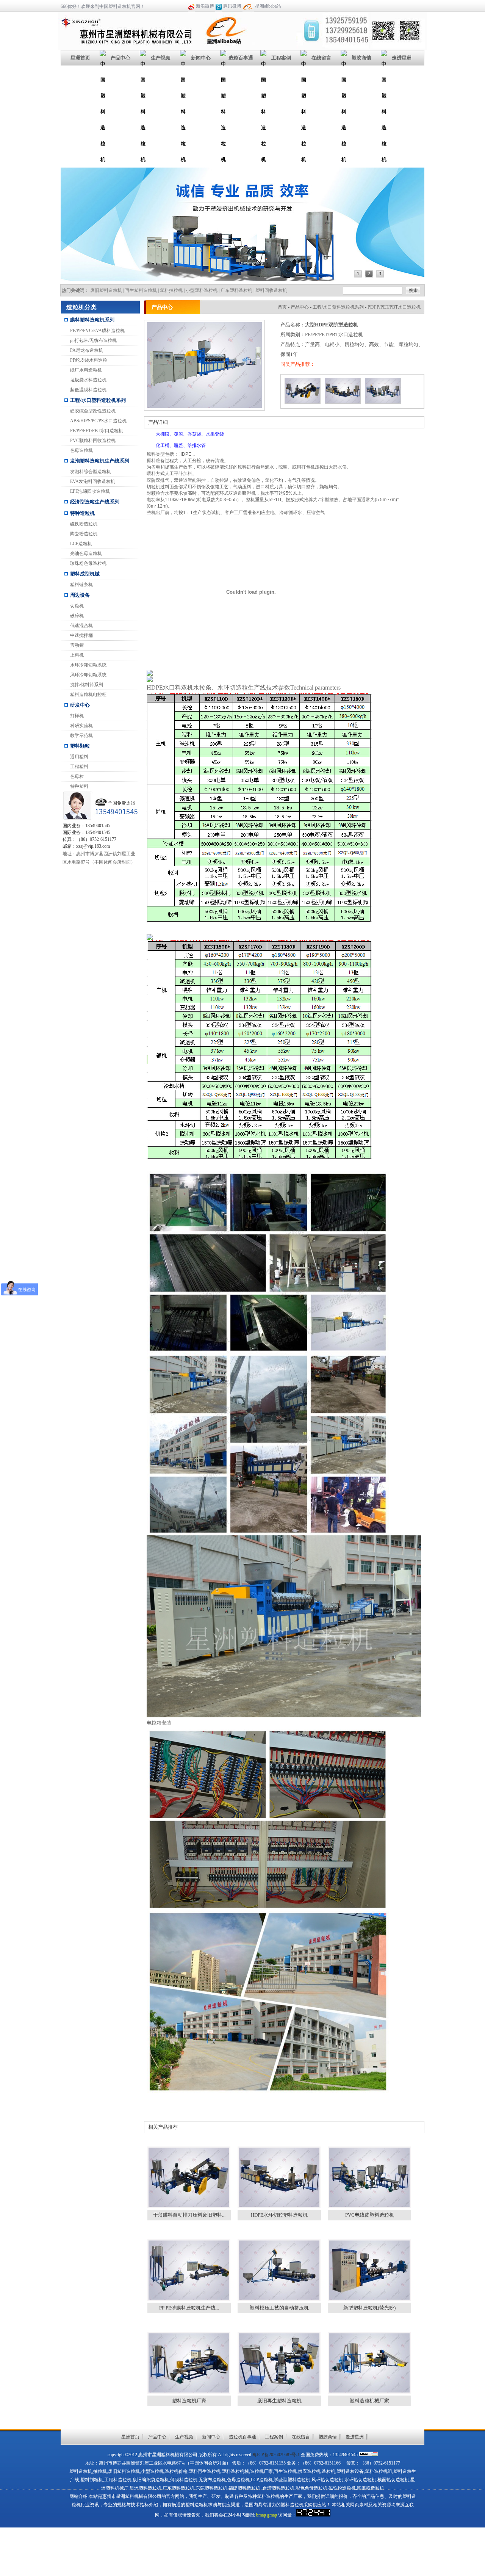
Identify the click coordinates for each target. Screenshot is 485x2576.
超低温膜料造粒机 (88, 390)
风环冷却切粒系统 (88, 675)
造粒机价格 (176, 2471)
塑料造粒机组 (379, 2471)
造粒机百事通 (242, 2437)
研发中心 (80, 705)
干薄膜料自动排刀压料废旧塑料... (189, 2215)
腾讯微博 (232, 6)
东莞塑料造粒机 (211, 2488)
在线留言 (321, 58)
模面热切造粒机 (393, 2480)
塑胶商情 (361, 58)
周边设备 (80, 595)
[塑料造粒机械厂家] (369, 2392)
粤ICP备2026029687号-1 (276, 2455)
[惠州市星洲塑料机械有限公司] (128, 47)
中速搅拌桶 (81, 635)
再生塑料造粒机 (141, 290)
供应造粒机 (309, 2471)
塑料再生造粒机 (205, 2471)
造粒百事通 (241, 58)
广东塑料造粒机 (236, 290)
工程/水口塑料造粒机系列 (98, 400)
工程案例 (281, 58)
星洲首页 (80, 58)
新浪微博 (205, 6)
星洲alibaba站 (268, 6)
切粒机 (77, 606)
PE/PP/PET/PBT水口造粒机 (97, 431)
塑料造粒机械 (235, 2471)
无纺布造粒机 (212, 2480)
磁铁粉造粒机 (84, 524)
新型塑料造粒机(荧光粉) (369, 2308)
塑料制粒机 (92, 2480)
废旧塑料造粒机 (106, 290)
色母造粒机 (81, 450)
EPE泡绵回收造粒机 (90, 491)
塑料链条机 (81, 585)
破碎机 (77, 616)
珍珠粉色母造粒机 (88, 563)
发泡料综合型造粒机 (91, 472)
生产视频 (161, 58)
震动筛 (77, 645)
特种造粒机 (82, 513)
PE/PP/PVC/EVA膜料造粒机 (97, 331)
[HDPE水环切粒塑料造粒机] (343, 404)
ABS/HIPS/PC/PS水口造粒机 (98, 421)
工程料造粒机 (118, 2480)
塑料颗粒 (80, 746)
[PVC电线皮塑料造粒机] (383, 404)
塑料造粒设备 (350, 2471)
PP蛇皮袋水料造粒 (89, 360)
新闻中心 (201, 58)
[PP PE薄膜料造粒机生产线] (189, 2299)
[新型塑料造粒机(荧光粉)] (369, 2299)
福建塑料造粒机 (244, 2488)
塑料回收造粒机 (271, 290)
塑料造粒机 (81, 2471)
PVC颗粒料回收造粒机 (93, 441)
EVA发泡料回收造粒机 (93, 481)
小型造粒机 (152, 2471)
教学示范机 (81, 735)
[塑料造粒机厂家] (189, 2392)
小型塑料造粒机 (202, 290)
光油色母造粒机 (86, 553)
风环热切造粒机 (327, 2480)
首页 (282, 307)
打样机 (77, 716)
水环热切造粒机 (360, 2480)
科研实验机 (81, 726)
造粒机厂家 (261, 2471)
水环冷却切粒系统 (88, 665)
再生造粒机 (285, 2471)
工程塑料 (79, 767)
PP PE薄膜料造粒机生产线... (189, 2308)
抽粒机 (100, 2471)
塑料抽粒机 (171, 290)
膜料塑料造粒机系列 (92, 320)
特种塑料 (79, 786)
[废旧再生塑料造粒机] (279, 2392)
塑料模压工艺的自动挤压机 (279, 2308)
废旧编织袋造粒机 (151, 2480)
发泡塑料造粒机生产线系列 (100, 461)
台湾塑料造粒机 (278, 2488)
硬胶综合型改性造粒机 (93, 411)
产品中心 (120, 58)
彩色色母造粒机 (311, 2488)
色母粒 (77, 776)
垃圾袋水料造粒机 (88, 380)
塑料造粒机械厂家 (369, 2401)
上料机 (77, 655)
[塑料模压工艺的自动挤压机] (279, 2299)
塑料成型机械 (85, 574)
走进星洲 (402, 58)
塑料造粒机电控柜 (88, 695)
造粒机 (329, 2471)
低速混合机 (81, 626)
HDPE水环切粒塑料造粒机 (279, 2215)
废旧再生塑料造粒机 (279, 2401)
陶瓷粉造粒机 (84, 534)
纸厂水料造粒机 (86, 370)
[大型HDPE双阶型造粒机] (204, 406)
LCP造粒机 (81, 544)
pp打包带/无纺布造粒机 (93, 340)
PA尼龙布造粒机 (87, 350)
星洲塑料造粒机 (145, 2488)
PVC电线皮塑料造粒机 (370, 2215)
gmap (272, 2515)
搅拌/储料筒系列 (87, 685)
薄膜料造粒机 (184, 2480)
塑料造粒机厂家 (189, 2401)
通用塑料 (79, 757)
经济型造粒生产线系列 (95, 502)
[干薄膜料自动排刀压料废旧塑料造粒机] (303, 404)
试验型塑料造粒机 (292, 2480)
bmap (261, 2515)
